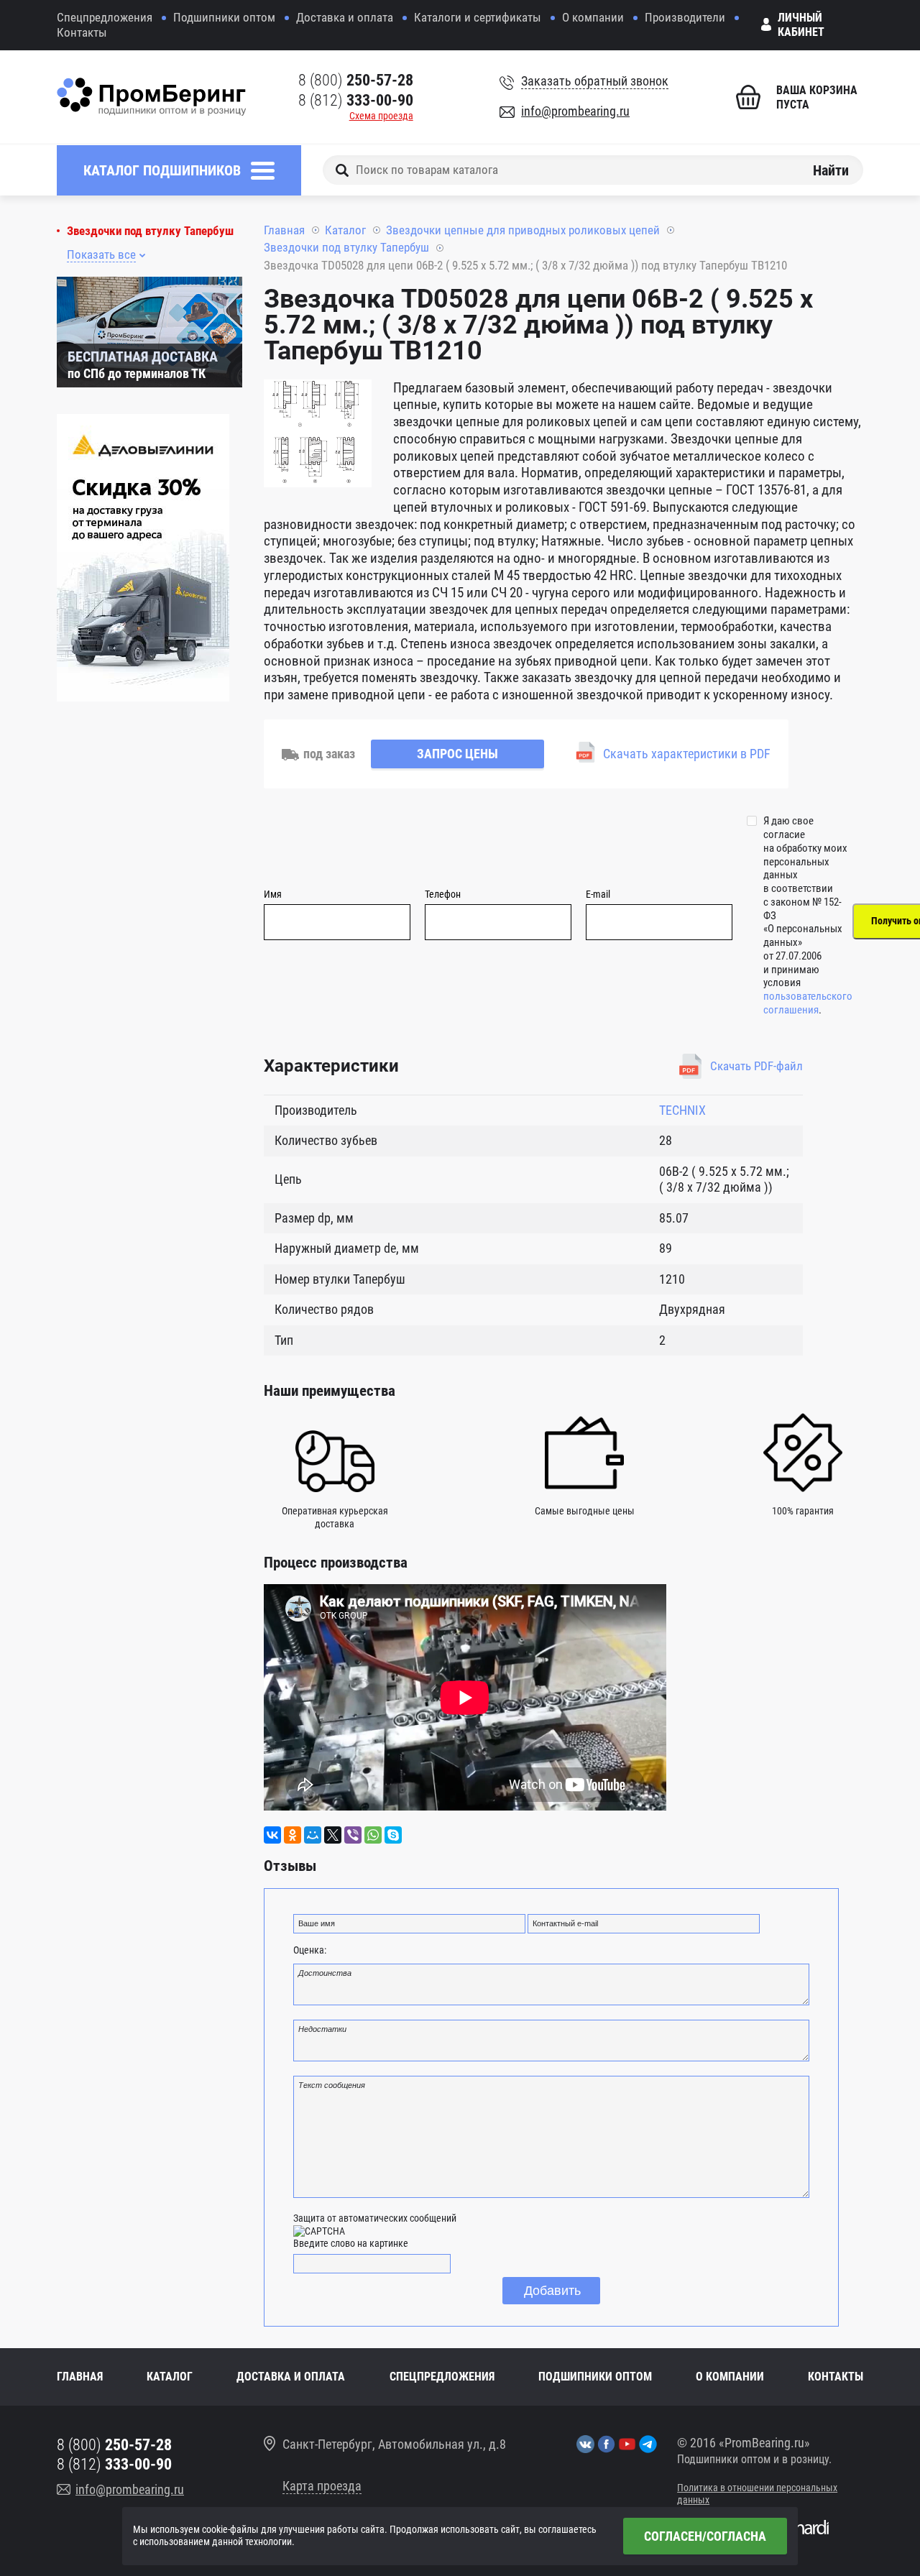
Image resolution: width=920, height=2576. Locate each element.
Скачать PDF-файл (756, 1066)
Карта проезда (322, 2486)
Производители (685, 17)
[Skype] (393, 1835)
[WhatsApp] (373, 1835)
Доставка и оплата (345, 17)
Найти (831, 170)
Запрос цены (457, 754)
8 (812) (356, 100)
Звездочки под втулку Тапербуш (150, 231)
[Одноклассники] (293, 1835)
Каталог (345, 230)
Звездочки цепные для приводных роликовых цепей (523, 230)
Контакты (82, 32)
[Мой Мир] (313, 1835)
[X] (333, 1835)
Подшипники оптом (224, 17)
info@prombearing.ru (575, 111)
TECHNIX (682, 1110)
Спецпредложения (105, 17)
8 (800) (356, 80)
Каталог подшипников (162, 170)
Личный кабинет (801, 25)
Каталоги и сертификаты (478, 17)
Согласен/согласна (705, 2536)
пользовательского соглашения (808, 1003)
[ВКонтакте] (272, 1835)
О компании (593, 17)
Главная (284, 230)
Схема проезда (381, 116)
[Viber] (353, 1835)
